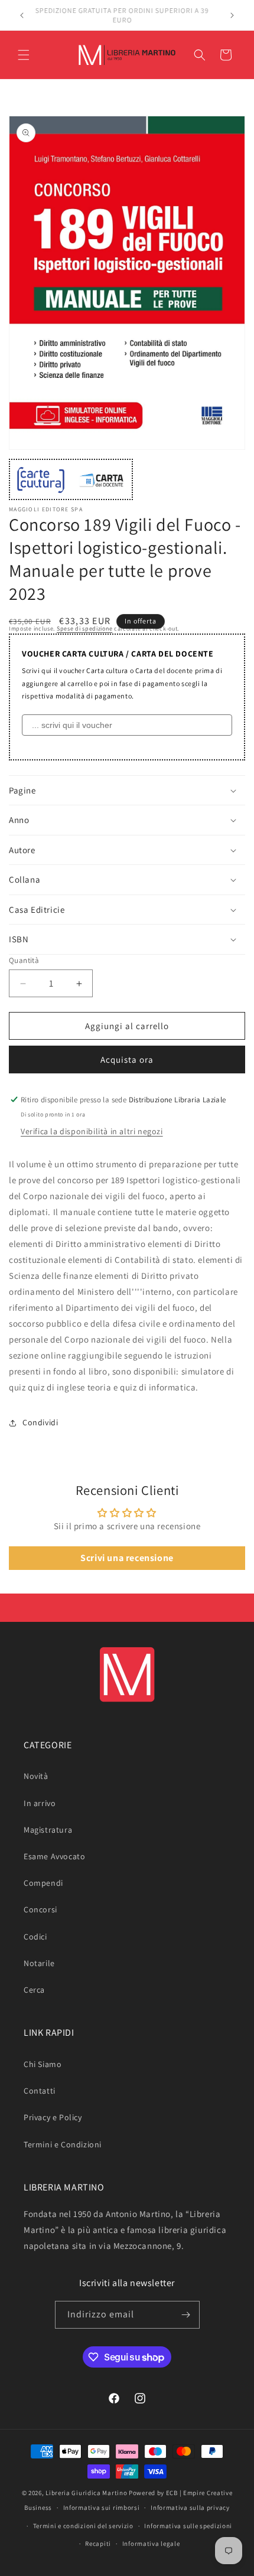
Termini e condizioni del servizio (83, 2526)
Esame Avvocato (54, 1856)
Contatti (40, 2091)
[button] (24, 55)
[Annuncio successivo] (232, 15)
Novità (36, 1776)
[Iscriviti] (186, 2315)
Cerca (34, 1990)
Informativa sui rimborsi (102, 2508)
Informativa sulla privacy (190, 2508)
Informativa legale (151, 2544)
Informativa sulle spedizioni (188, 2526)
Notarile (39, 1963)
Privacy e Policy (53, 2117)
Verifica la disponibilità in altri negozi (92, 1131)
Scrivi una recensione (127, 1558)
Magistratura (48, 1830)
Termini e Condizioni (63, 2144)
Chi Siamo (43, 2064)
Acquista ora (127, 1060)
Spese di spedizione (84, 629)
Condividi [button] (40, 1422)
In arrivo (40, 1803)
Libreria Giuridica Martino (86, 2493)
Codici (35, 1937)
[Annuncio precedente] (22, 15)
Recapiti (98, 2544)
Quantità (24, 960)
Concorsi (40, 1909)
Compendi (43, 1883)
